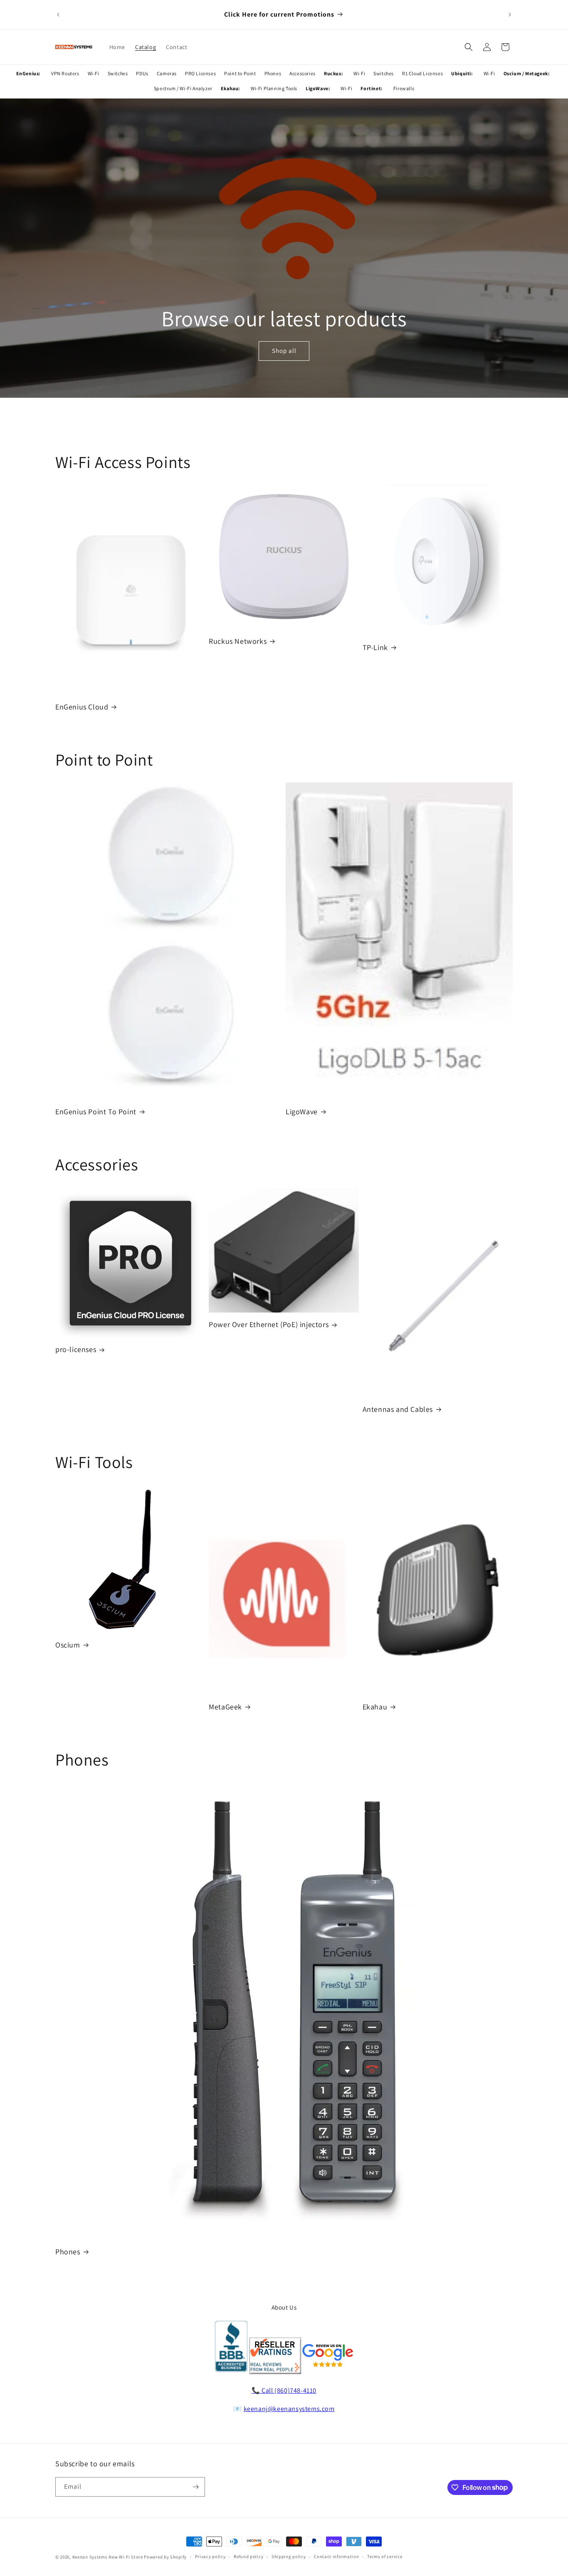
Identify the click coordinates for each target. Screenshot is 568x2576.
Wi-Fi (94, 73)
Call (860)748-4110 (289, 2390)
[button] (469, 47)
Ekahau (375, 1707)
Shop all (284, 351)
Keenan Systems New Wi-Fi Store (108, 2557)
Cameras (167, 73)
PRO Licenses (200, 73)
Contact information (336, 2556)
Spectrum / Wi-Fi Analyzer (183, 88)
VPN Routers (65, 73)
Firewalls (404, 88)
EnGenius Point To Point (96, 1112)
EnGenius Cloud (82, 707)
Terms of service (385, 2556)
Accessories (303, 73)
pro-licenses (76, 1349)
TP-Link (375, 647)
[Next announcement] (510, 15)
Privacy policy (210, 2556)
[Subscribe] (195, 2487)
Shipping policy (289, 2556)
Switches (118, 73)
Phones (273, 73)
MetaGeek (225, 1707)
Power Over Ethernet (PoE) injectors (269, 1324)
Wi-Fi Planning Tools (274, 88)
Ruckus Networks (238, 641)
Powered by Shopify (165, 2557)
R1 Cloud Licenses (422, 73)
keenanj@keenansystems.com (289, 2409)
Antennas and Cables (398, 1409)
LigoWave (302, 1112)
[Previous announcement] (58, 15)
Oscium (68, 1645)
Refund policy (248, 2556)
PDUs (142, 73)
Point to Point (240, 73)
